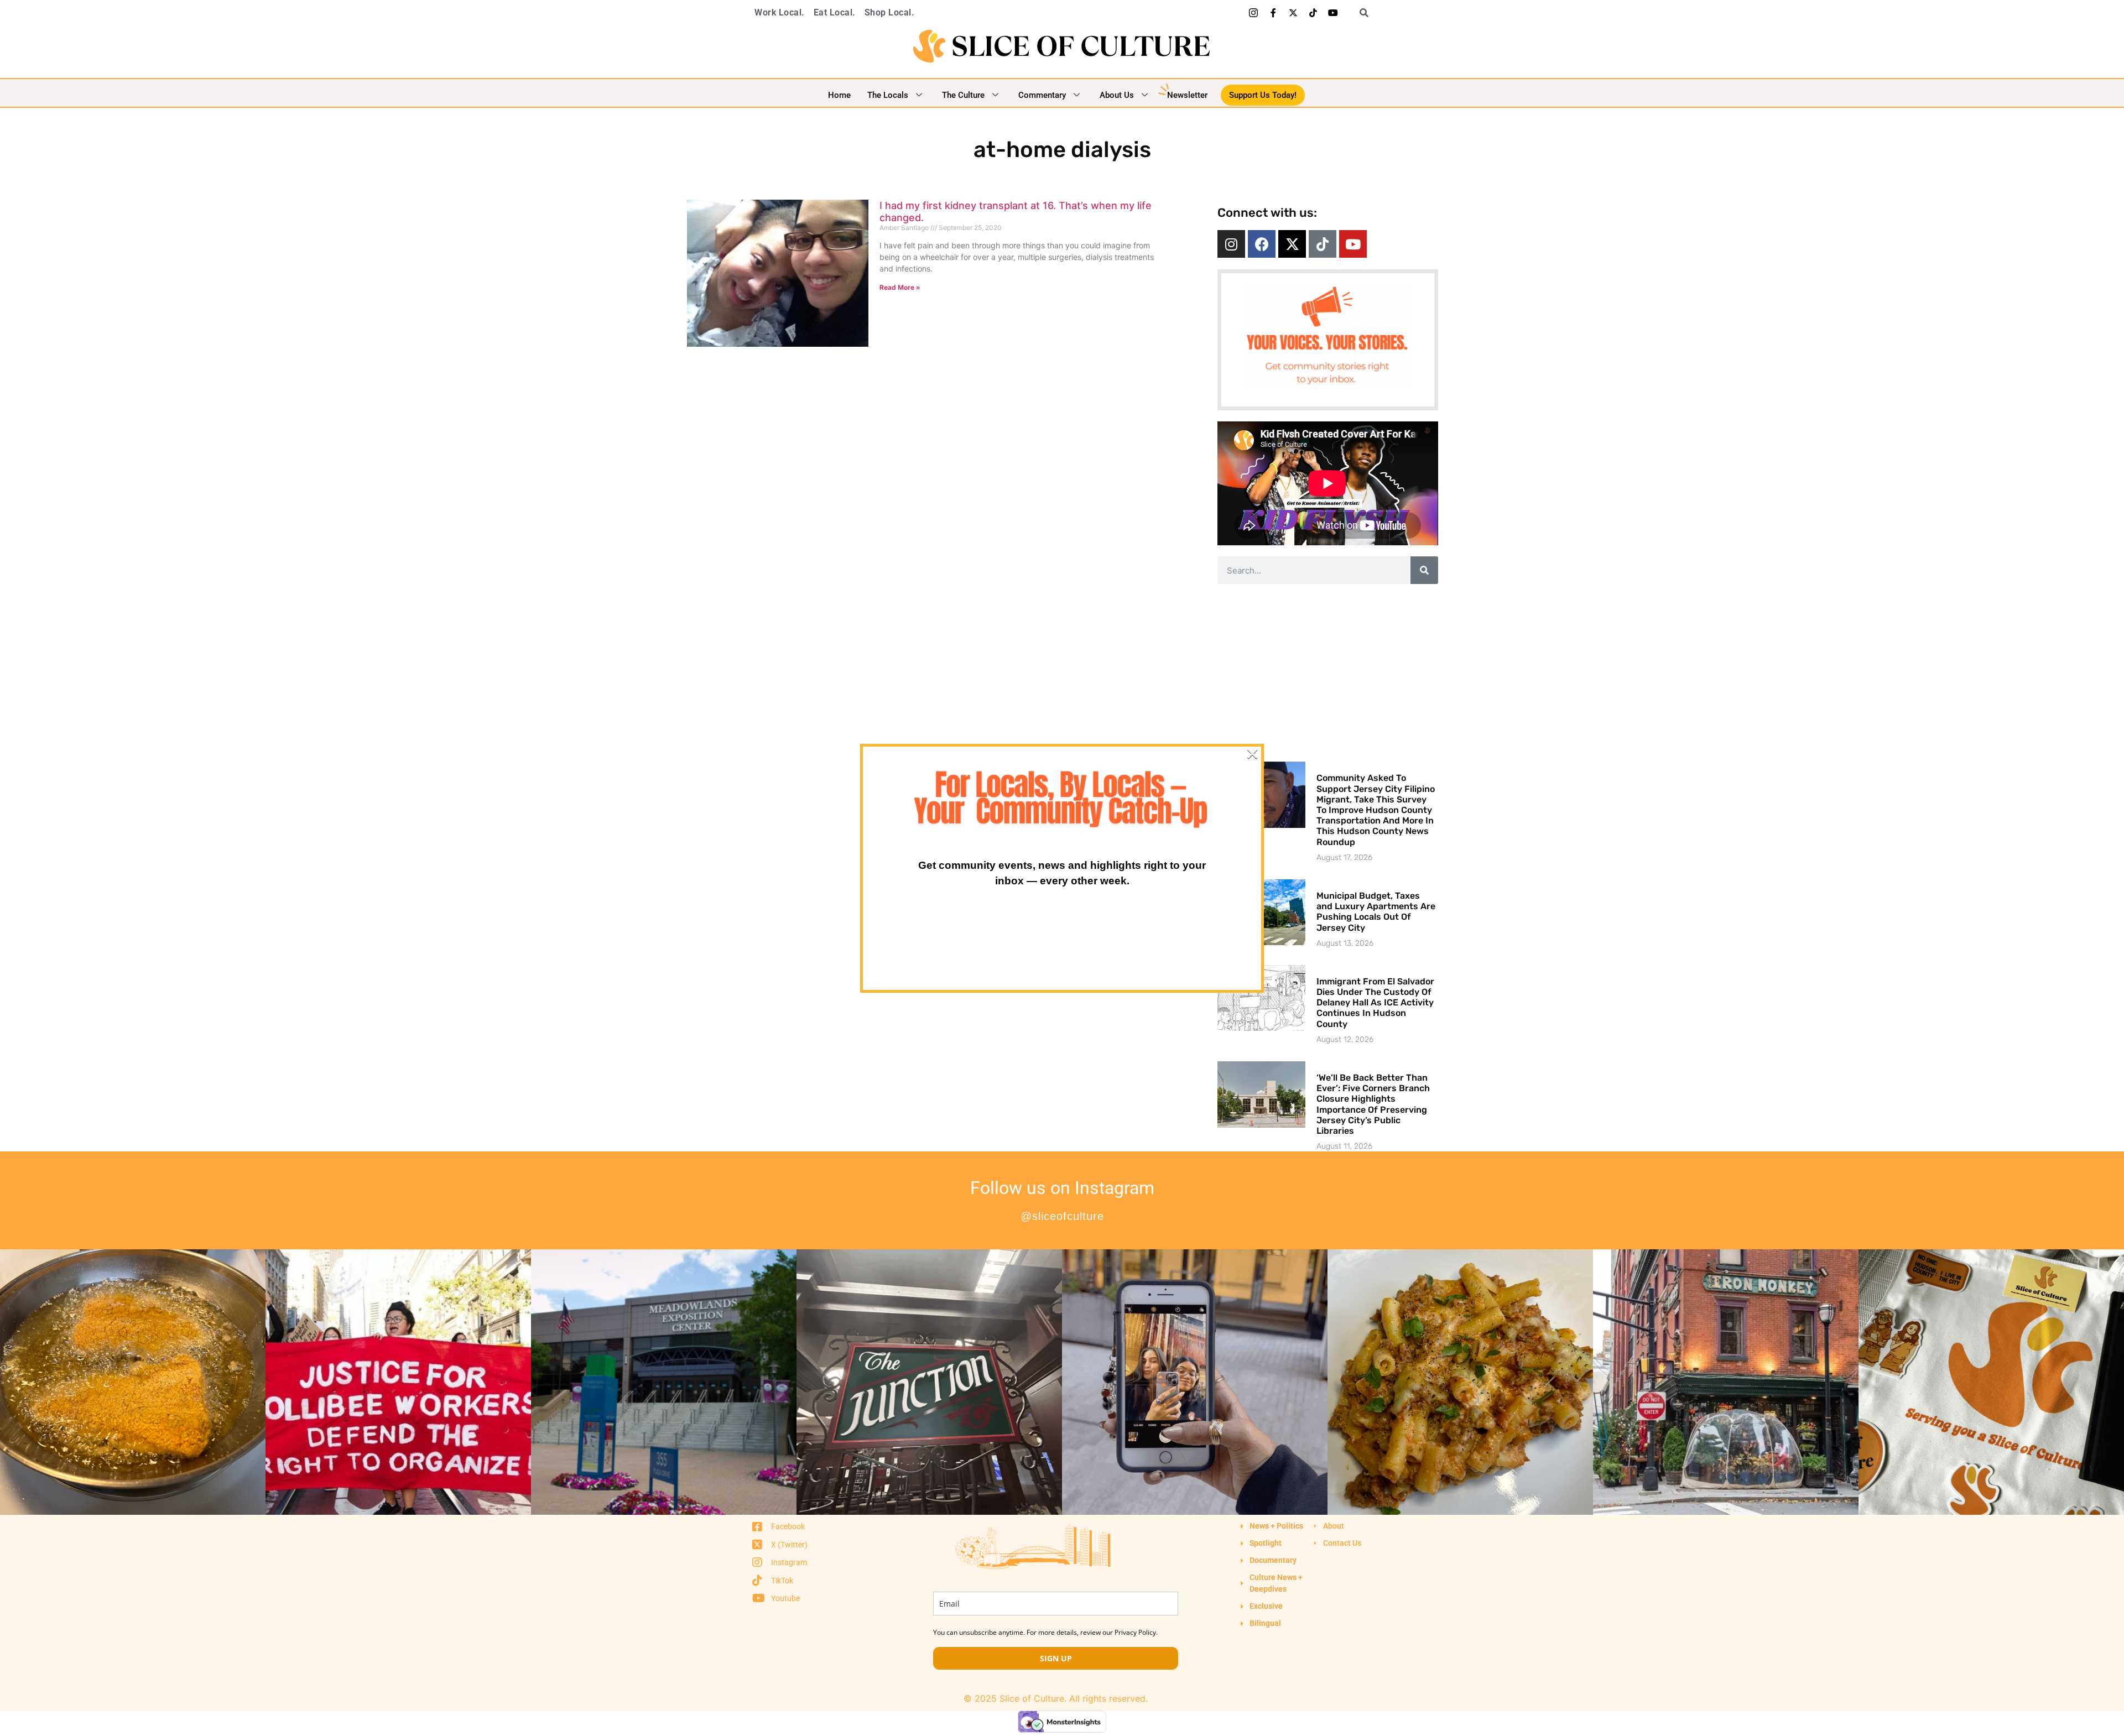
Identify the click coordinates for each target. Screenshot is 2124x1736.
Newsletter (1187, 95)
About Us (1117, 95)
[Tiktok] (1313, 13)
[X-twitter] (1293, 13)
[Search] (1424, 570)
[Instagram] (1231, 244)
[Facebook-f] (1273, 13)
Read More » (900, 287)
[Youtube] (1333, 13)
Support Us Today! (1263, 95)
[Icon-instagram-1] (1253, 13)
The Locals (888, 95)
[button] (1360, 13)
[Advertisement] (1327, 672)
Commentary (1042, 95)
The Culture (963, 95)
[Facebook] (1262, 244)
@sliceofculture (1062, 1216)
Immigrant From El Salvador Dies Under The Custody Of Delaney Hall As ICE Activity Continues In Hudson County (1375, 1003)
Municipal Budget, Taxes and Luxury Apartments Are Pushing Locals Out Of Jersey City (1376, 912)
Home (839, 95)
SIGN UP (1056, 1658)
